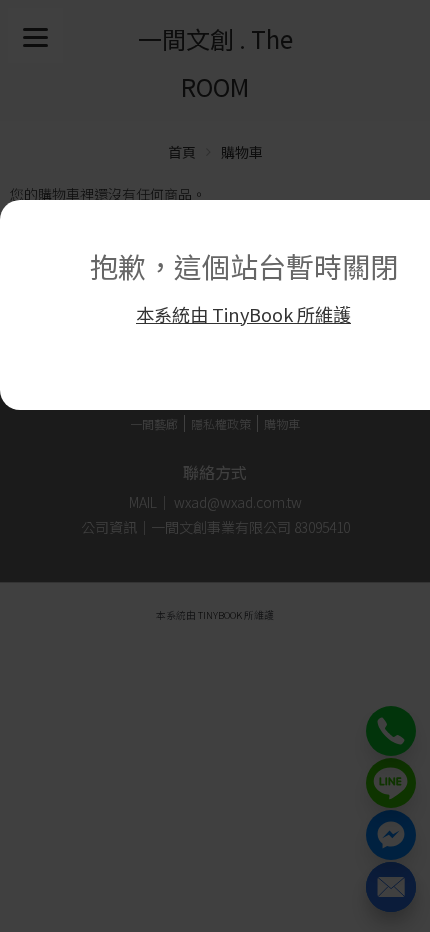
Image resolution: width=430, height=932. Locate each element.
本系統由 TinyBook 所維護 (243, 314)
